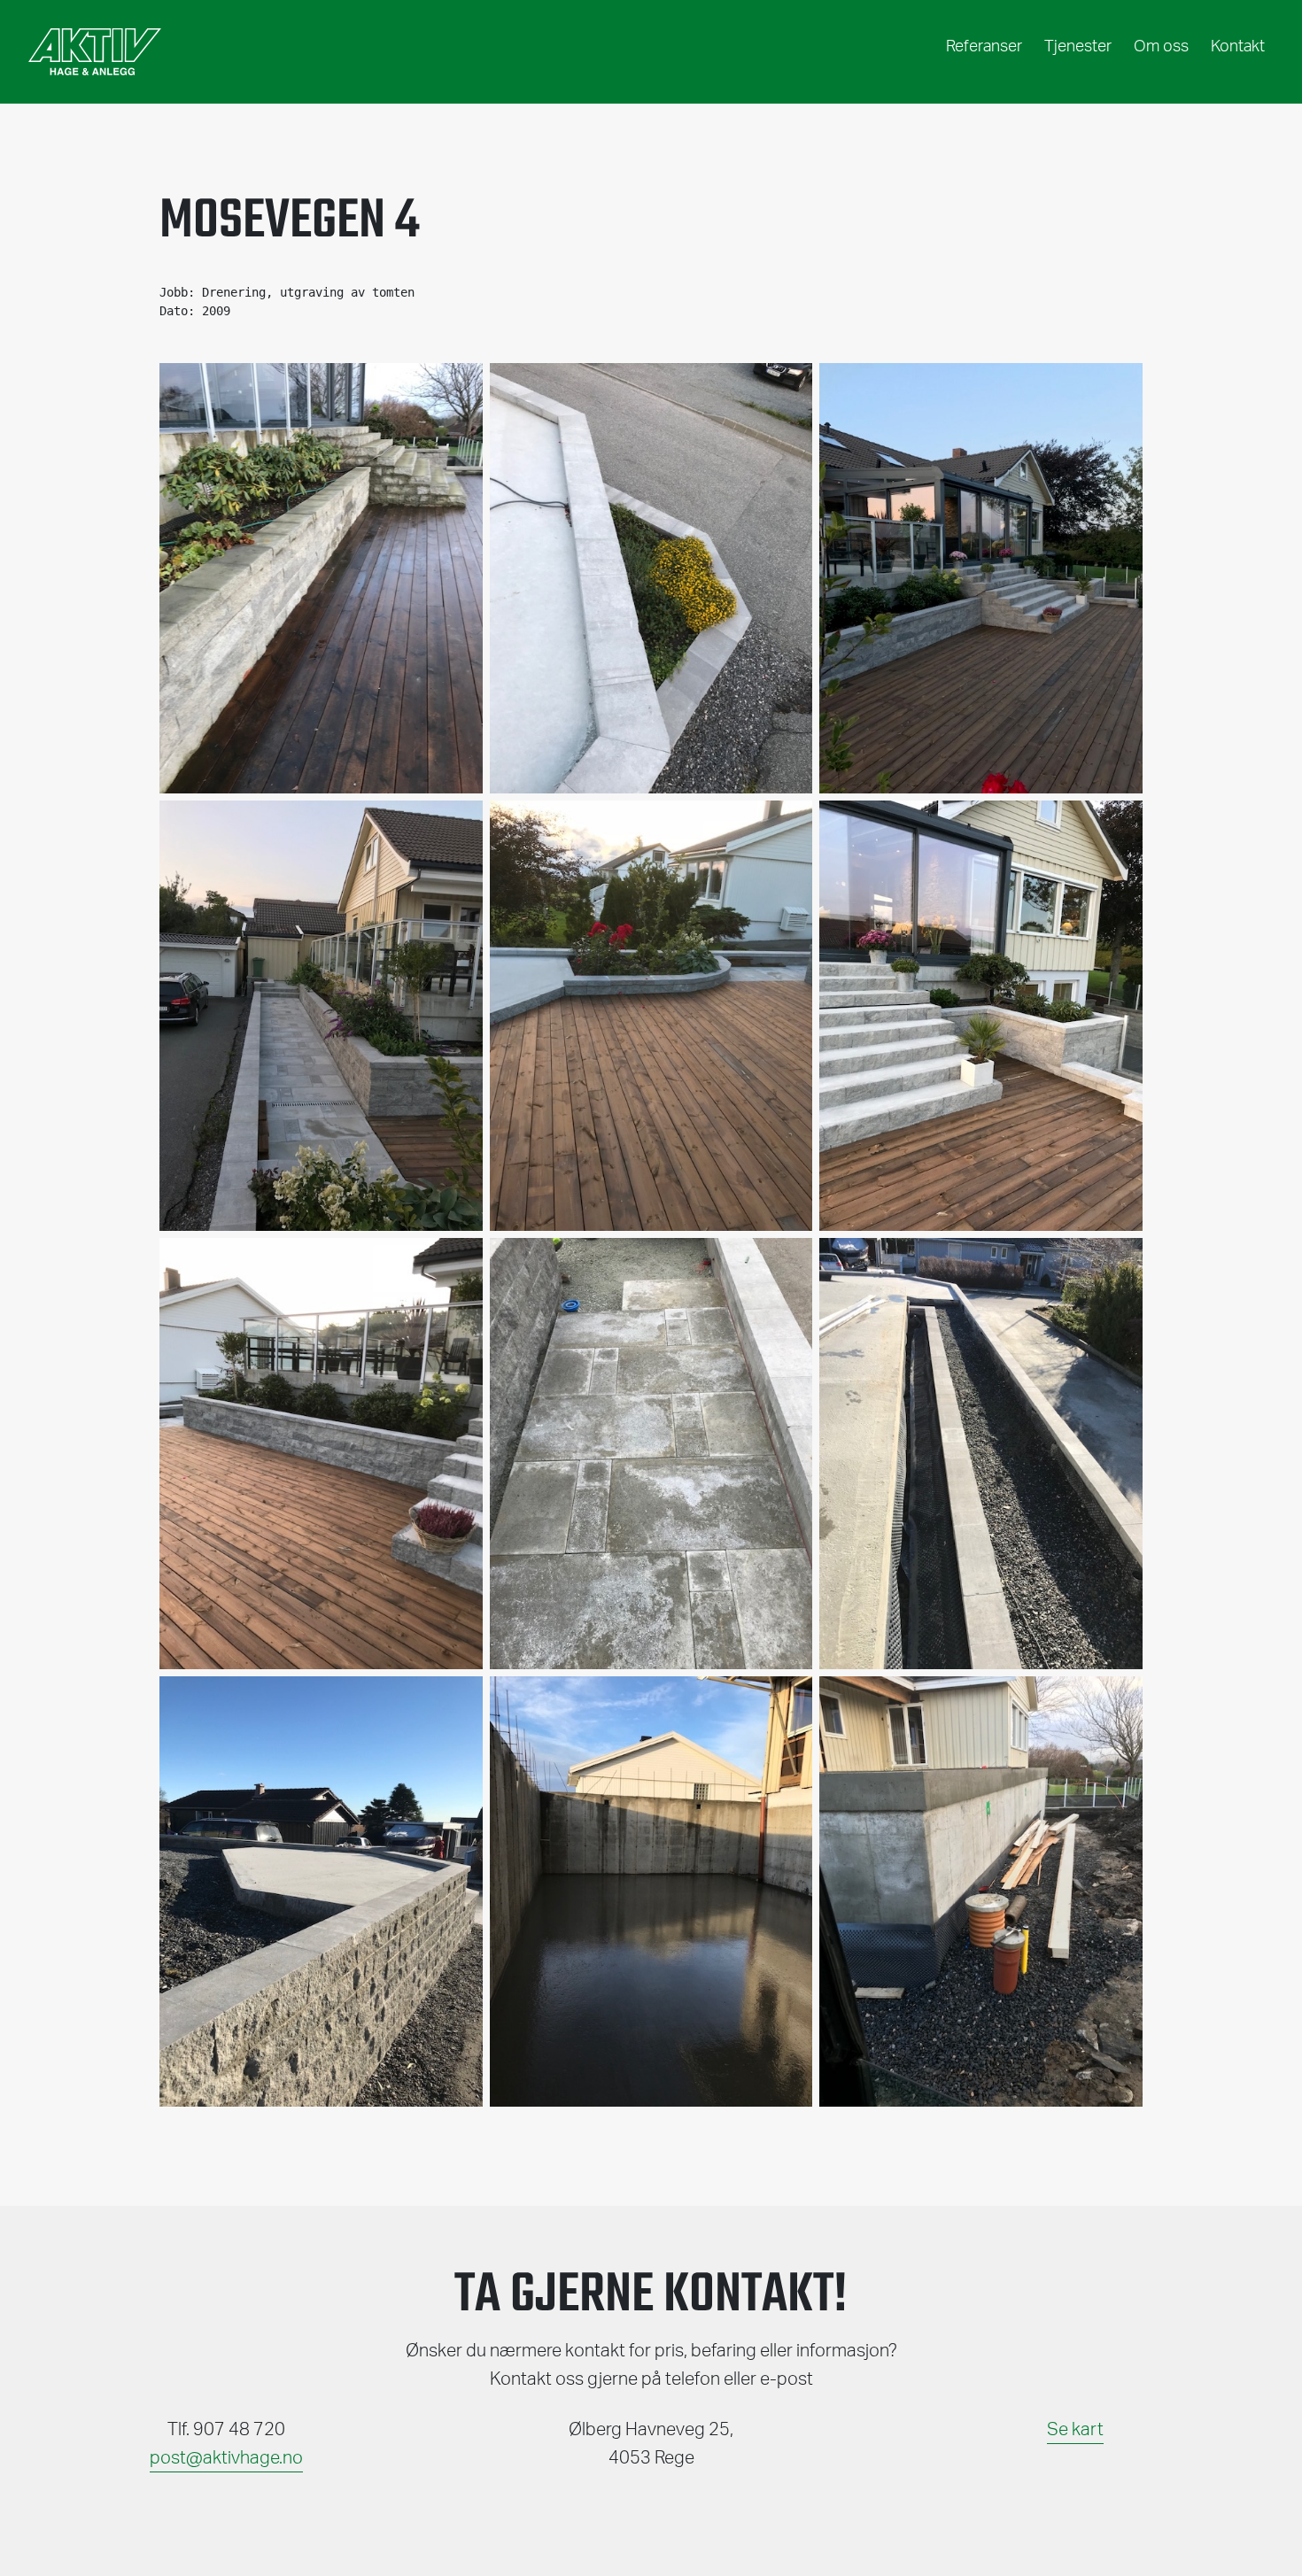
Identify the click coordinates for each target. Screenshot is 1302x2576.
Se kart (1075, 2430)
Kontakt (1238, 47)
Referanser (984, 47)
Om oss (1161, 47)
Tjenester (1078, 47)
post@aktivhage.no (226, 2458)
